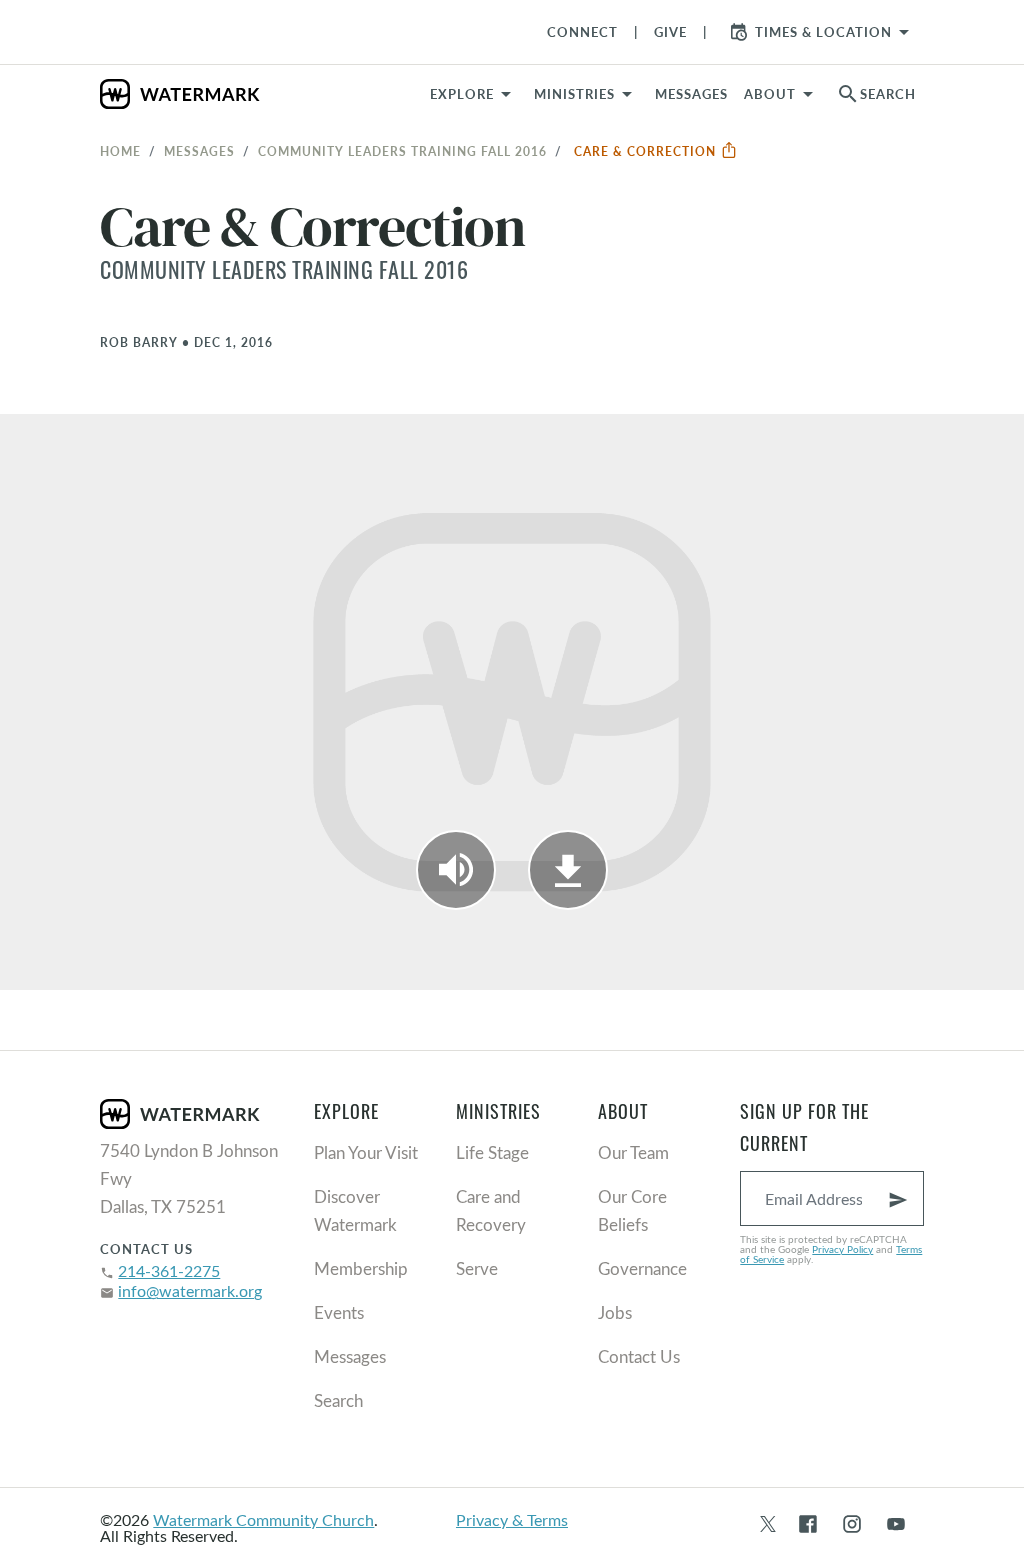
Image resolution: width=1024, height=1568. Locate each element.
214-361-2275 (169, 1270)
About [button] (770, 94)
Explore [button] (462, 94)
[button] (586, 94)
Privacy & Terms (512, 1519)
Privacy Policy (842, 1249)
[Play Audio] (456, 870)
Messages (199, 151)
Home (120, 151)
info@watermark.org (190, 1290)
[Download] (568, 870)
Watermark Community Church (263, 1519)
